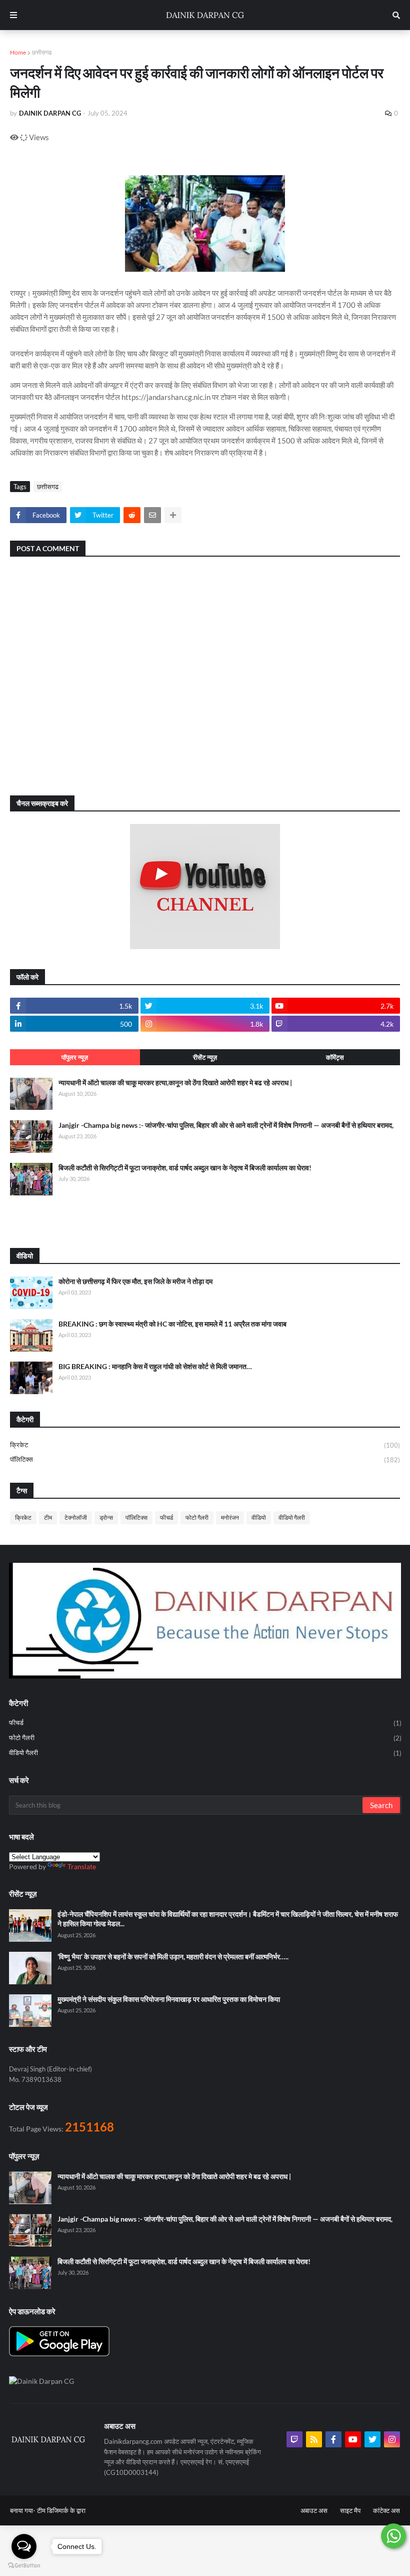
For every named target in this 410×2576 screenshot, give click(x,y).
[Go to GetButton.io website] (24, 2566)
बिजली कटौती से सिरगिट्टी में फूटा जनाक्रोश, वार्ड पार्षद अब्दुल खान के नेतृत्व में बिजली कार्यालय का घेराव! (185, 1168)
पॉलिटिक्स (205, 1459)
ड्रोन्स (106, 1518)
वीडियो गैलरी (292, 1518)
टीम (48, 1518)
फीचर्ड (166, 1518)
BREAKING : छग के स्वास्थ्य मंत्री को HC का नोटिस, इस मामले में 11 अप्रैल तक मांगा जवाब (172, 1324)
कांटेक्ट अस (386, 2510)
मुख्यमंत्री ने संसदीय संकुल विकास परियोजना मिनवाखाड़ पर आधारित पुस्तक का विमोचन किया (169, 1999)
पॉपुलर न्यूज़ (75, 1057)
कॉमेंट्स (335, 1057)
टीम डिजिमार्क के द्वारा (61, 2510)
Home (18, 52)
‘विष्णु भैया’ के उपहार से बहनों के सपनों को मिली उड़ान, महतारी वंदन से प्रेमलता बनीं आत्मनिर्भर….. (173, 1957)
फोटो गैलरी (197, 1518)
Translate (82, 1866)
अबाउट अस (314, 2510)
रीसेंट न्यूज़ (205, 1057)
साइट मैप (350, 2510)
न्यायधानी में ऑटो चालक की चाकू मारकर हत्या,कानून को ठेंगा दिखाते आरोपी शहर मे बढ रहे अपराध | (175, 1083)
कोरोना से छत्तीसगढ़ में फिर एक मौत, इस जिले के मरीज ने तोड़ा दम (135, 1281)
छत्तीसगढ (42, 52)
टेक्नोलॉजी (76, 1518)
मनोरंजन (230, 1518)
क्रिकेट (205, 1445)
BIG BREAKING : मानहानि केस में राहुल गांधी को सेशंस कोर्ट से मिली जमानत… (155, 1366)
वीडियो (259, 1518)
